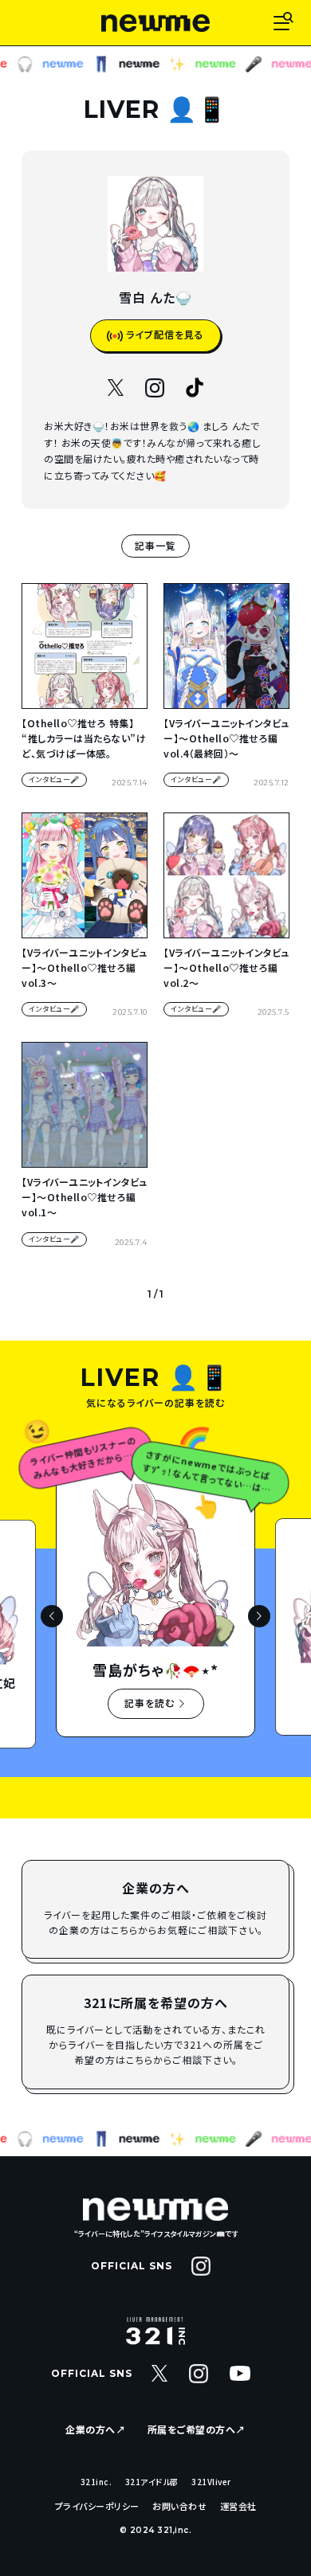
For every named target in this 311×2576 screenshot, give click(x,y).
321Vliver (211, 2482)
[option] (155, 1615)
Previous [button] (52, 1616)
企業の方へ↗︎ (95, 2429)
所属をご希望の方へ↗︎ (197, 2429)
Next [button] (259, 1616)
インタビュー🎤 (54, 779)
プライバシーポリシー (97, 2506)
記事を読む (151, 1703)
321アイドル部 (152, 2482)
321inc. (96, 2482)
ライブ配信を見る (163, 334)
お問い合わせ (179, 2506)
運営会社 (238, 2506)
